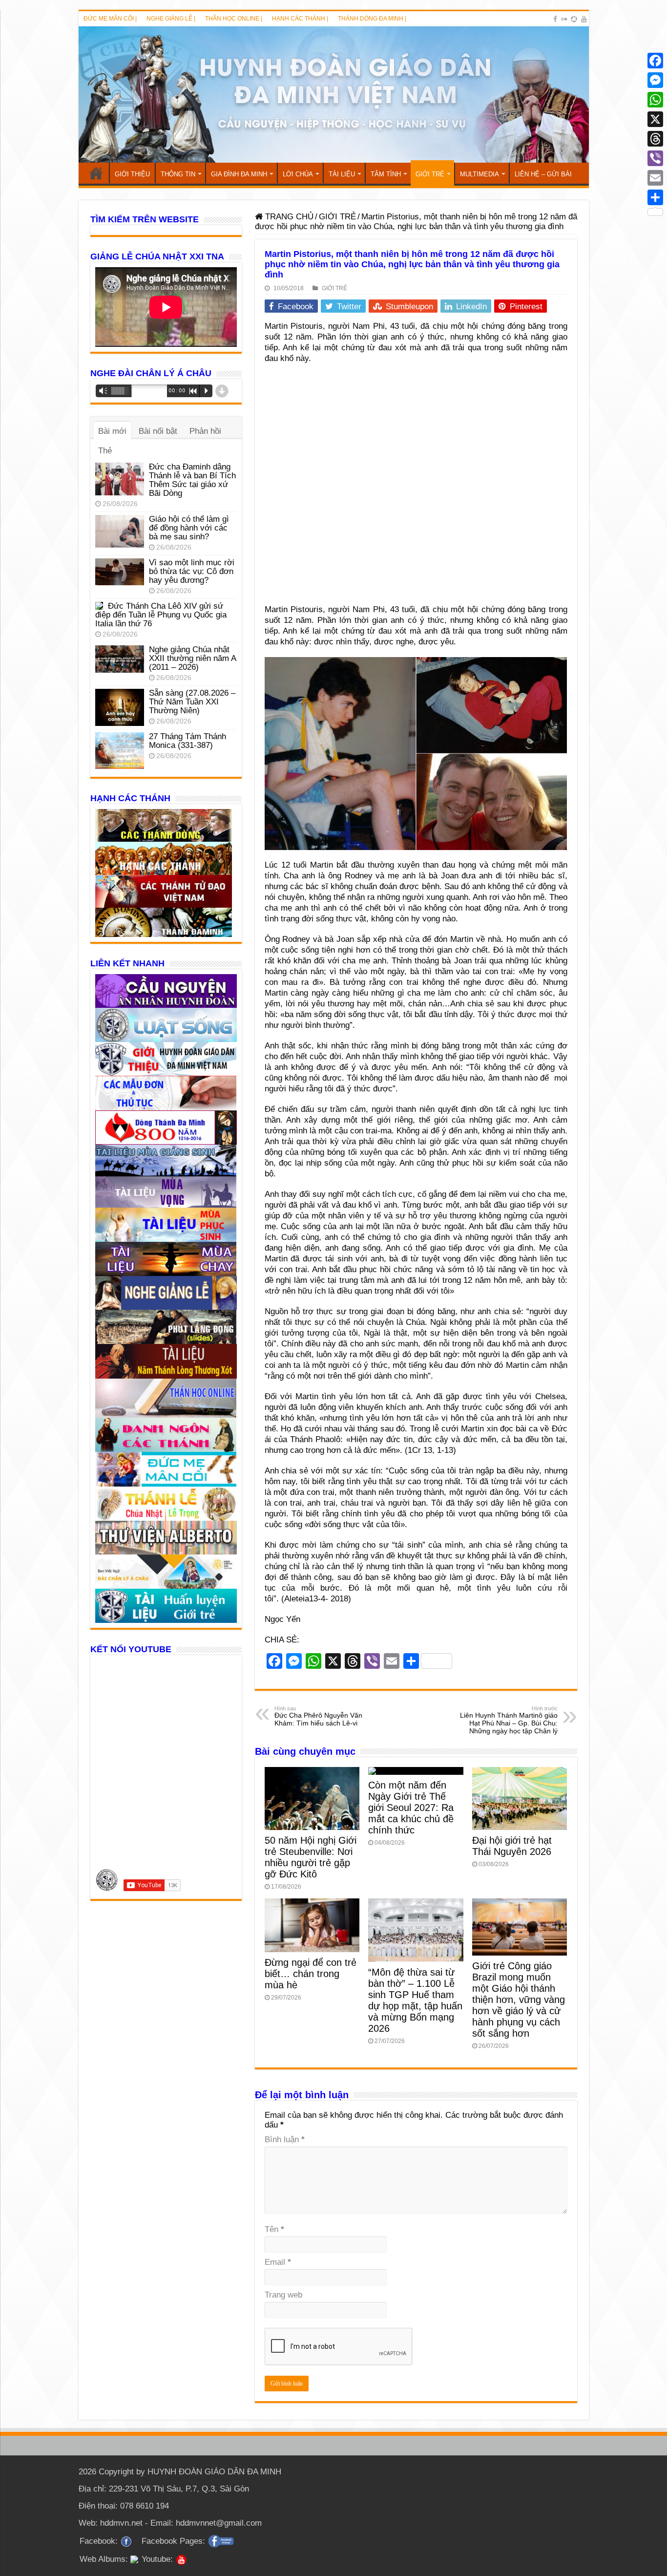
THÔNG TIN (178, 174)
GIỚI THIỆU (132, 174)
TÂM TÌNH (386, 174)
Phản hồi (205, 431)
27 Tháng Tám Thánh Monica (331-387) (188, 741)
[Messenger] (655, 80)
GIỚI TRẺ (430, 174)
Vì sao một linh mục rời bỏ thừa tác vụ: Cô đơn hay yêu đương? (192, 571)
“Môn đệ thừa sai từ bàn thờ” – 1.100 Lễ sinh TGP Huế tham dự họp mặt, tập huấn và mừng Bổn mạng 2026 (415, 2000)
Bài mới (112, 431)
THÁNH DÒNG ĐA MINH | (372, 19)
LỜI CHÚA (298, 174)
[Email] (655, 178)
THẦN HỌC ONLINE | (234, 19)
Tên (274, 2229)
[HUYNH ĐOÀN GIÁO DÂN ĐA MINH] (334, 95)
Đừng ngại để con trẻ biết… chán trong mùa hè (311, 1974)
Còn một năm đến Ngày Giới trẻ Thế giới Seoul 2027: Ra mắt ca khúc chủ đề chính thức (411, 1808)
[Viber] (655, 158)
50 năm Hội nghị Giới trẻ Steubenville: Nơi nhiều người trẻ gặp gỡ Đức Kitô (311, 1857)
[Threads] (655, 139)
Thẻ (105, 451)
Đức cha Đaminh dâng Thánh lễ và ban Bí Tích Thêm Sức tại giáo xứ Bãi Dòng (192, 480)
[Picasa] (574, 19)
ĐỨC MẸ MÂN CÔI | (110, 19)
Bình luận (285, 2140)
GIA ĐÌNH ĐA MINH (239, 174)
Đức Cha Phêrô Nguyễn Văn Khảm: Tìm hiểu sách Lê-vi (318, 1716)
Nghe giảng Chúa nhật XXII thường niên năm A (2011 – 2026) (192, 658)
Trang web (283, 2295)
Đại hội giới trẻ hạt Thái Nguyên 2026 (512, 1846)
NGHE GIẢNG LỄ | (171, 19)
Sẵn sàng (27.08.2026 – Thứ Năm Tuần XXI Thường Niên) (192, 702)
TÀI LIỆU (342, 174)
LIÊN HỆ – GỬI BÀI (543, 174)
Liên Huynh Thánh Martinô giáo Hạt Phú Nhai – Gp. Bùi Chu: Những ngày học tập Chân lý (509, 1720)
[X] (655, 119)
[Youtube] (584, 19)
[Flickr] (564, 19)
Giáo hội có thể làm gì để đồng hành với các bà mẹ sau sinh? (189, 528)
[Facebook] (555, 19)
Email (278, 2262)
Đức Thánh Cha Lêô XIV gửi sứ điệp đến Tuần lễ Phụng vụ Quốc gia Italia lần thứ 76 (161, 615)
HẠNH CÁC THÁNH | (300, 19)
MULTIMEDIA (479, 174)
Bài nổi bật (158, 431)
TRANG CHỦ (96, 173)
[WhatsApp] (655, 100)
